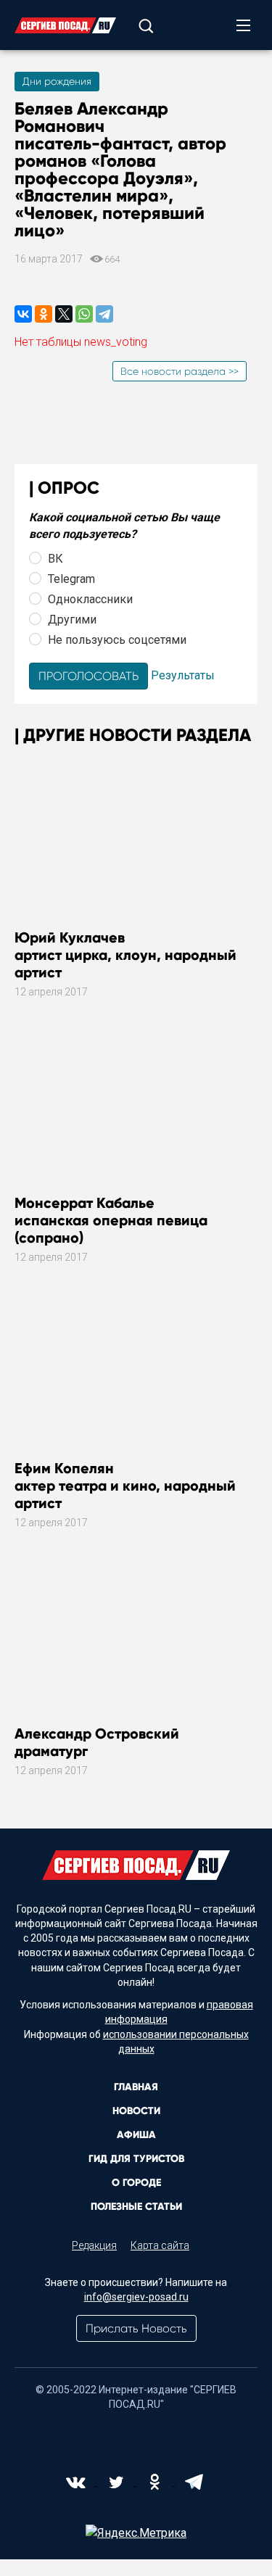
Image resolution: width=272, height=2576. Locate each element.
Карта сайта (160, 2245)
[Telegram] (104, 314)
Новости (136, 2111)
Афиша (136, 2135)
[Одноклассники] (44, 314)
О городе (136, 2183)
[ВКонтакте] (23, 314)
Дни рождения (57, 81)
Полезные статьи (136, 2207)
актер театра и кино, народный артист (125, 1486)
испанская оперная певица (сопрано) (111, 1220)
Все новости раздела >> (180, 371)
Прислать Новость (136, 2328)
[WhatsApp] (84, 314)
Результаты (183, 675)
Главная (136, 2087)
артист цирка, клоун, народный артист (125, 955)
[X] (64, 314)
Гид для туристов (136, 2159)
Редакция (94, 2245)
